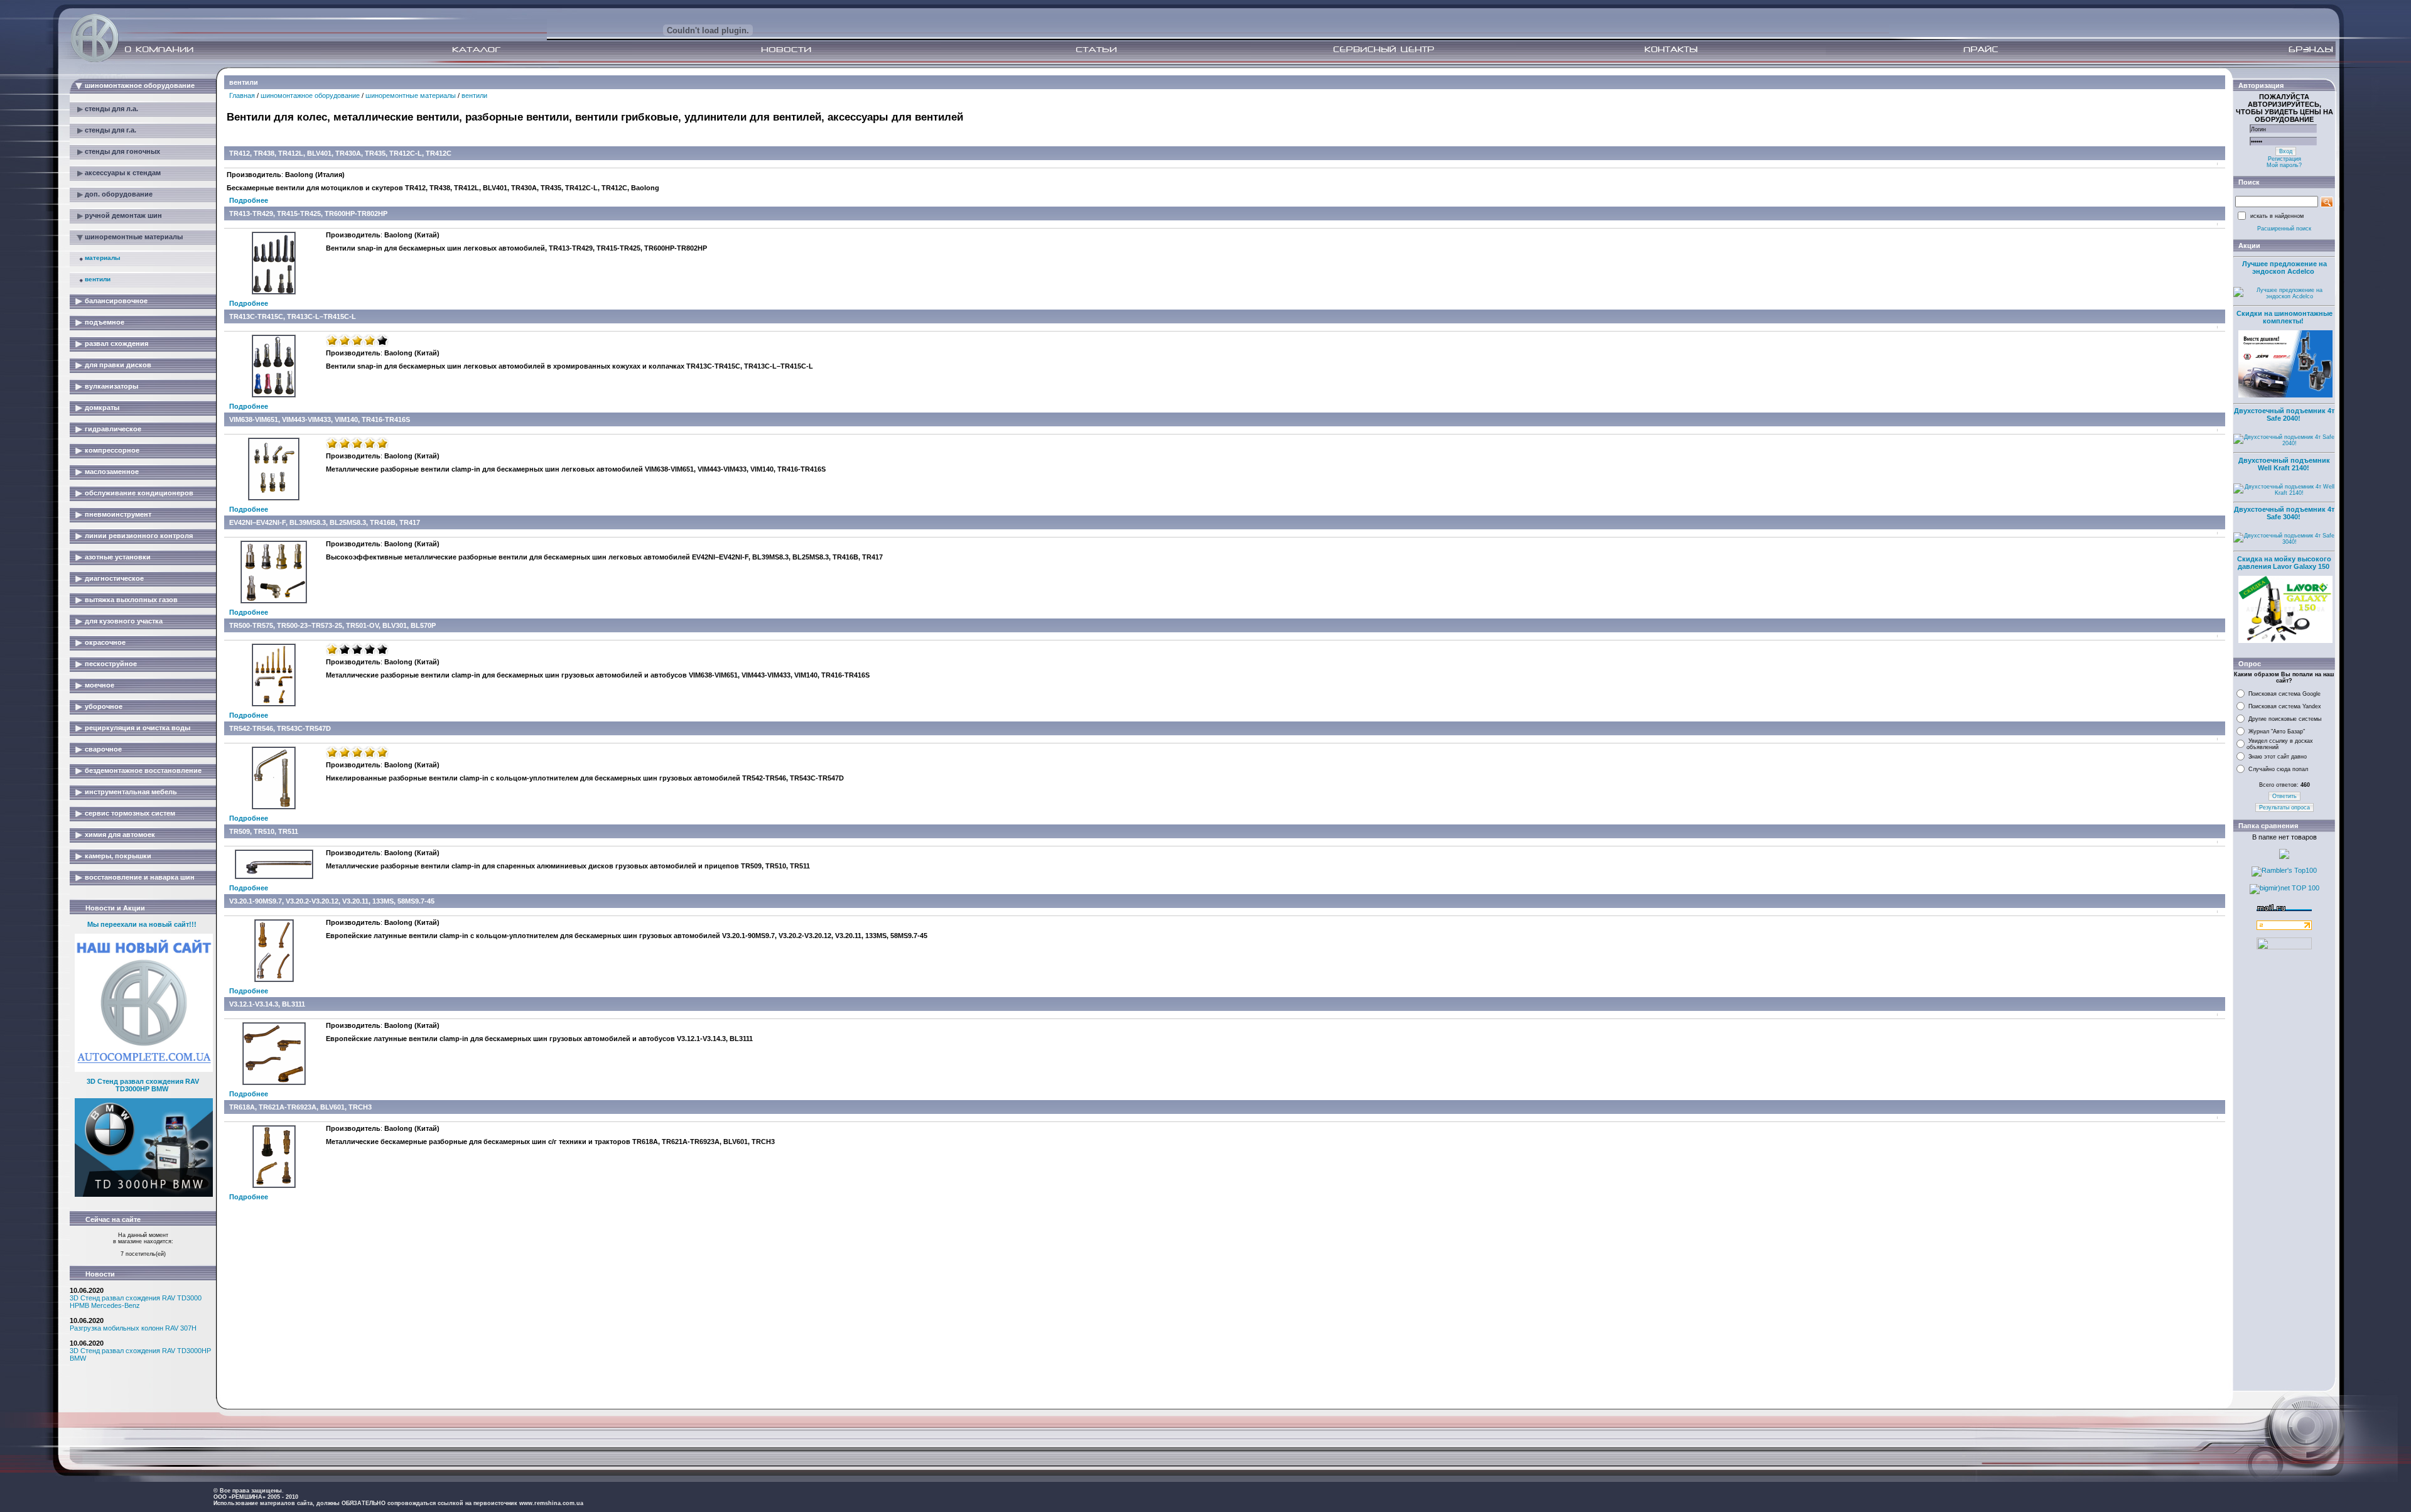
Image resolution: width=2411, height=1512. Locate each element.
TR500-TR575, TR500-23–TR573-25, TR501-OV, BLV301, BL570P (332, 625)
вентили (98, 279)
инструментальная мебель (131, 792)
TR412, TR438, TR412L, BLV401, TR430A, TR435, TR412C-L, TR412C (340, 153)
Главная (242, 95)
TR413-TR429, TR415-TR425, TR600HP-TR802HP (308, 213)
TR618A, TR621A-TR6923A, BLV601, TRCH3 (300, 1107)
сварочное (103, 749)
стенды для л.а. (111, 109)
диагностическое (114, 578)
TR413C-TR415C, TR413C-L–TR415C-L (293, 316)
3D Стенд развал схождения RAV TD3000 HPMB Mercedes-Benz (136, 1302)
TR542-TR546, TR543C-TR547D (280, 728)
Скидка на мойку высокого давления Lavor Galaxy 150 (2284, 563)
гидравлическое (113, 429)
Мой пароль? (2284, 165)
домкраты (102, 408)
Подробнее (249, 200)
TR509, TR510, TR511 (264, 831)
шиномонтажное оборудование (140, 85)
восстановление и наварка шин (140, 877)
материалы (103, 258)
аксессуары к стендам (123, 173)
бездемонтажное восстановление (143, 770)
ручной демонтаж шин (123, 215)
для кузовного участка (124, 621)
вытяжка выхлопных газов (131, 600)
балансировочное (116, 301)
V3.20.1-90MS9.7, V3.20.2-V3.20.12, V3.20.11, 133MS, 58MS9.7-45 (332, 901)
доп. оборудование (119, 194)
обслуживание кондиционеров (139, 493)
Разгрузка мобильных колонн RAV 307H (133, 1328)
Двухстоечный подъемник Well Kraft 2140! (2284, 464)
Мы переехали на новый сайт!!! (142, 924)
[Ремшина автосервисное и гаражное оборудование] (96, 58)
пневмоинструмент (118, 514)
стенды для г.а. (111, 130)
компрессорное (112, 450)
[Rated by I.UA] (2284, 947)
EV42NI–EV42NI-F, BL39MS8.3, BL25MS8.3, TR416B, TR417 (325, 522)
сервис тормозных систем (130, 813)
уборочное (104, 706)
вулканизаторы (111, 386)
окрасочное (105, 642)
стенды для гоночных (122, 151)
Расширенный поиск (2284, 229)
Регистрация (2284, 159)
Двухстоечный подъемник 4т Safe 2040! (2284, 414)
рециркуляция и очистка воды (138, 728)
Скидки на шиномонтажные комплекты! (2284, 317)
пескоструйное (111, 664)
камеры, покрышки (118, 856)
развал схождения (116, 343)
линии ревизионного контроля (139, 536)
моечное (100, 685)
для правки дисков (118, 365)
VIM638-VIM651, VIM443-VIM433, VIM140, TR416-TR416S (320, 419)
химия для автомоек (120, 834)
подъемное (105, 322)
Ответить (2284, 796)
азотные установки (118, 557)
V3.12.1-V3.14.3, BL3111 (267, 1004)
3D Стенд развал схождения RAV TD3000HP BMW (143, 1085)
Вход (2286, 151)
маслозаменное (112, 472)
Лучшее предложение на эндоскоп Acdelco (2284, 267)
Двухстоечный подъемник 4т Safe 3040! (2284, 513)
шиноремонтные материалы (134, 237)
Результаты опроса (2284, 807)
